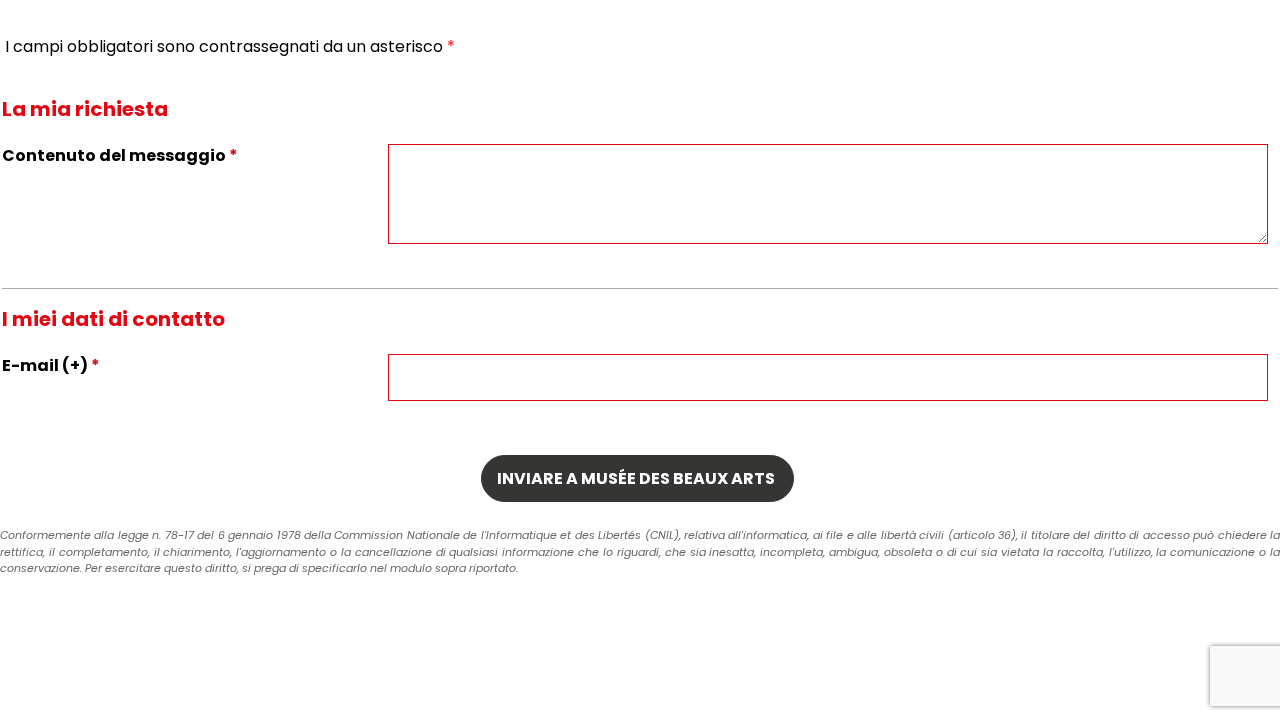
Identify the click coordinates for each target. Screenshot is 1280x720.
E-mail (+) (51, 365)
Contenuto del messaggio (120, 155)
